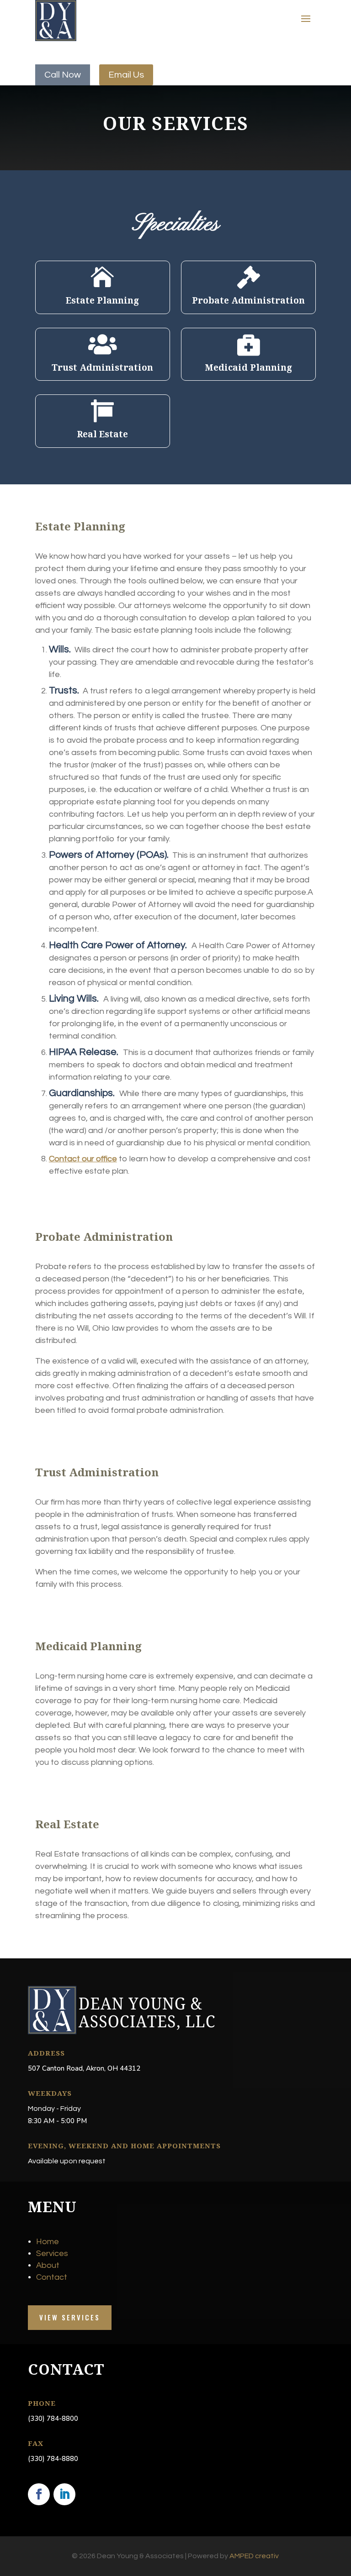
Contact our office (83, 1159)
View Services (70, 2317)
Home (48, 2242)
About (48, 2265)
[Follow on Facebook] (39, 2494)
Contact (52, 2277)
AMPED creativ (254, 2556)
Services (52, 2253)
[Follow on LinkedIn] (64, 2494)
